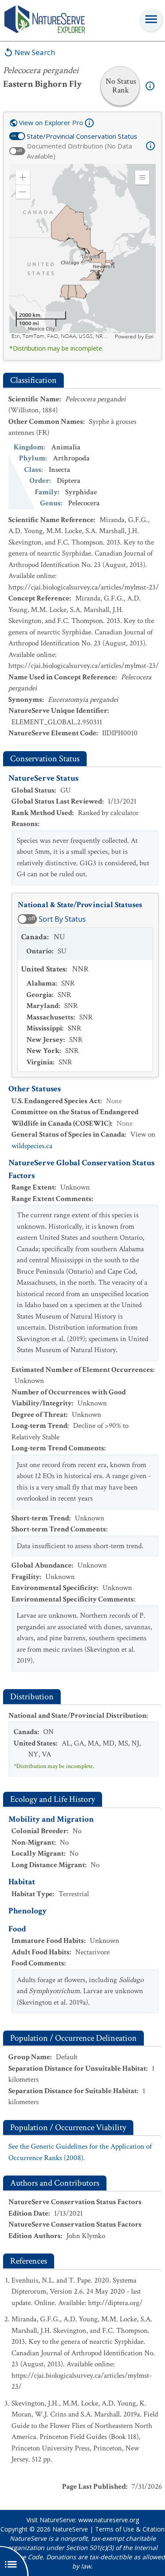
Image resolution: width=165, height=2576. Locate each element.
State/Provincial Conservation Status (82, 136)
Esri (149, 337)
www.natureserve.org (109, 2520)
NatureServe (70, 2529)
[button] (23, 178)
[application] (82, 252)
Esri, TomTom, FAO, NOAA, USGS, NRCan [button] (62, 336)
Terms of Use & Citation (130, 2529)
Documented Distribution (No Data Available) (79, 151)
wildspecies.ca (32, 1146)
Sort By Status (62, 919)
